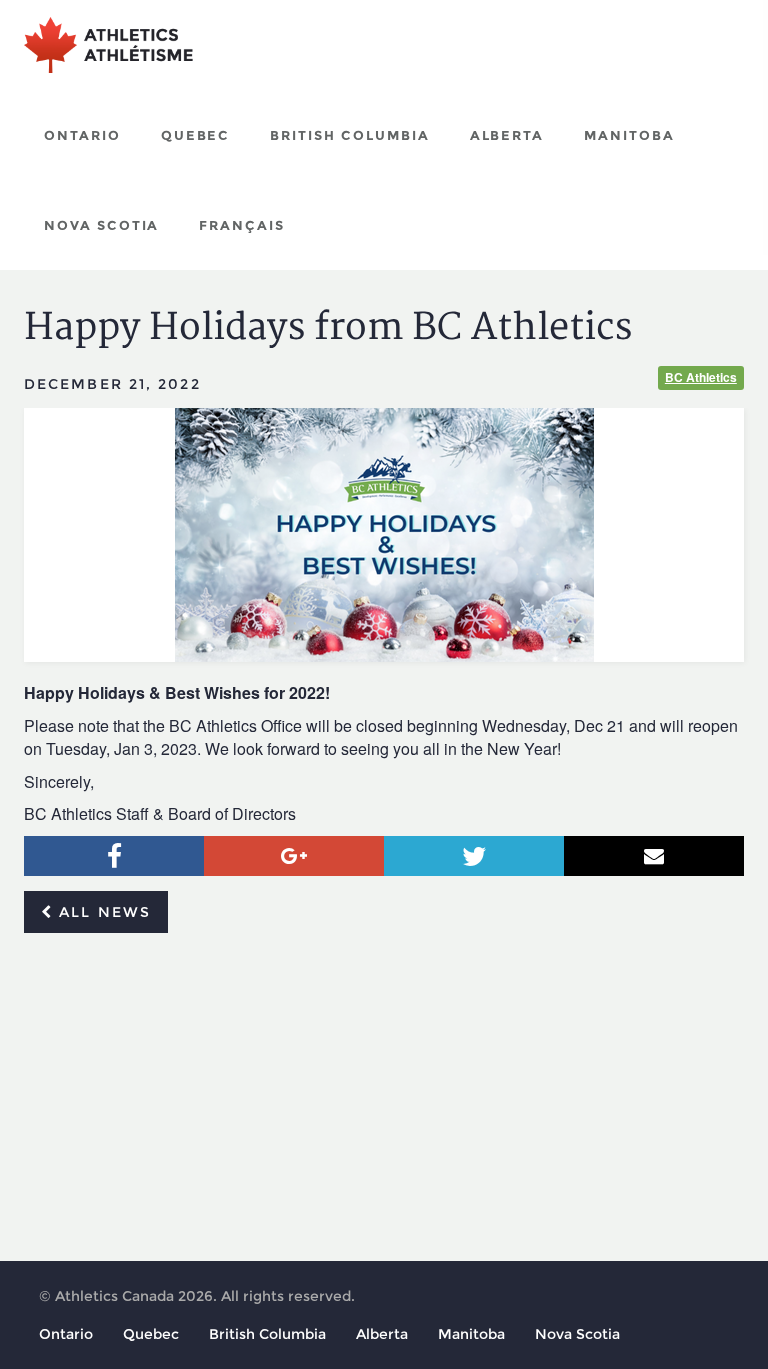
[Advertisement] (384, 1098)
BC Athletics (701, 377)
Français (242, 225)
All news (102, 912)
